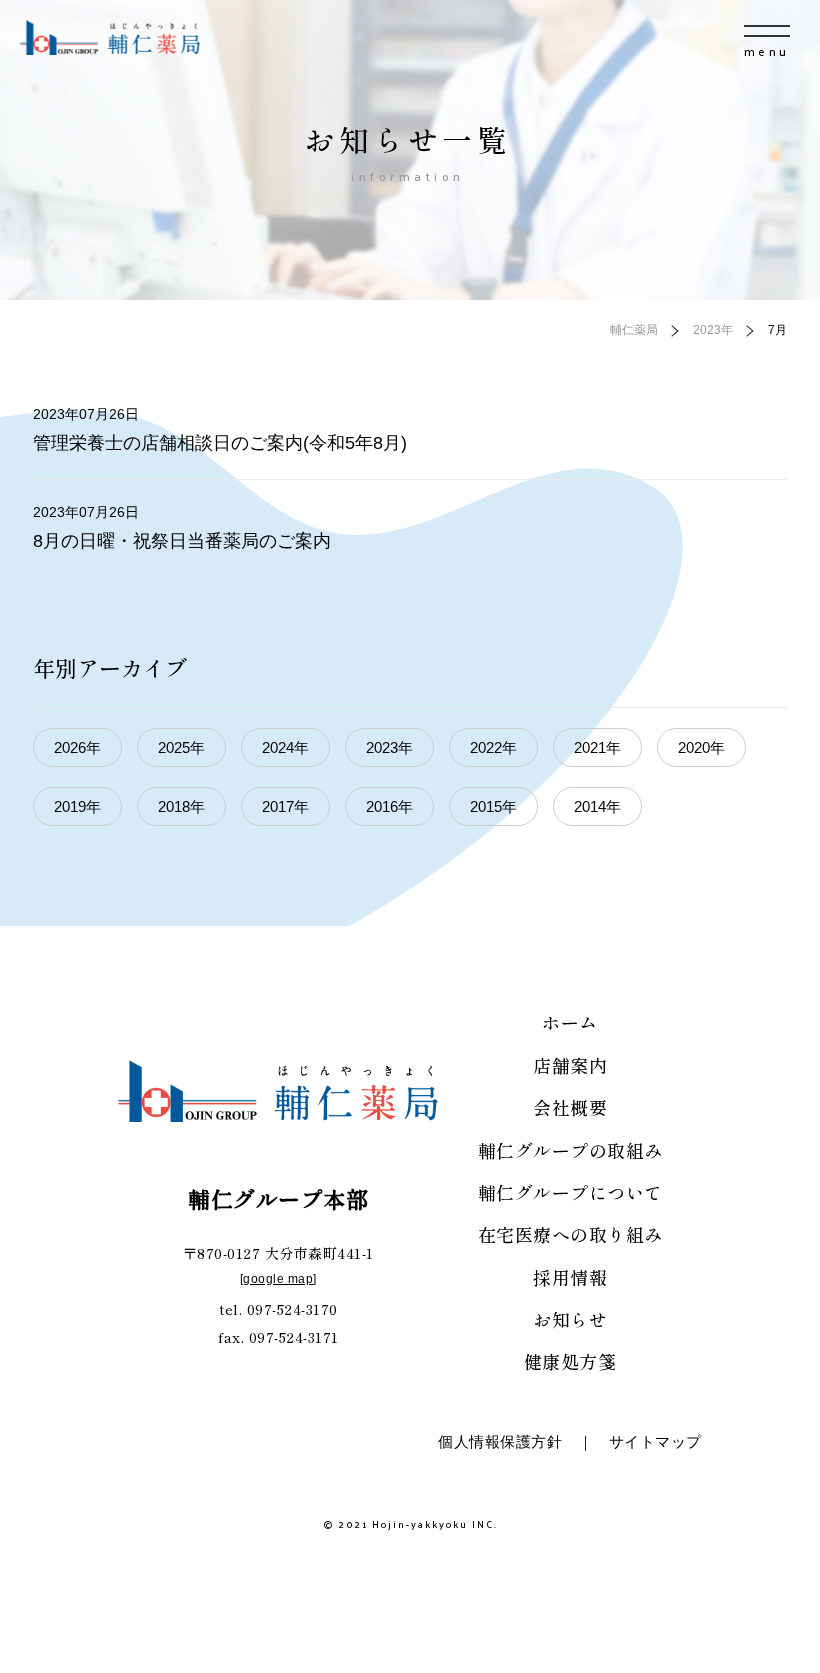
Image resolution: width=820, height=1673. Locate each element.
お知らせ (570, 1319)
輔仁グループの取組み (570, 1150)
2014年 (597, 806)
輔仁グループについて (570, 1192)
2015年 (493, 806)
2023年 (389, 747)
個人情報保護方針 (500, 1441)
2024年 (285, 747)
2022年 (493, 747)
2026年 (77, 747)
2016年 (389, 806)
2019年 (77, 806)
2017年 (285, 806)
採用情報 (570, 1277)
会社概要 (570, 1107)
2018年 (181, 806)
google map (278, 1279)
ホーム (570, 1022)
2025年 (181, 747)
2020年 (701, 747)
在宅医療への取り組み (570, 1234)
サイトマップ (655, 1441)
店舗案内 (570, 1065)
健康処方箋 (570, 1361)
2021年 (597, 747)
